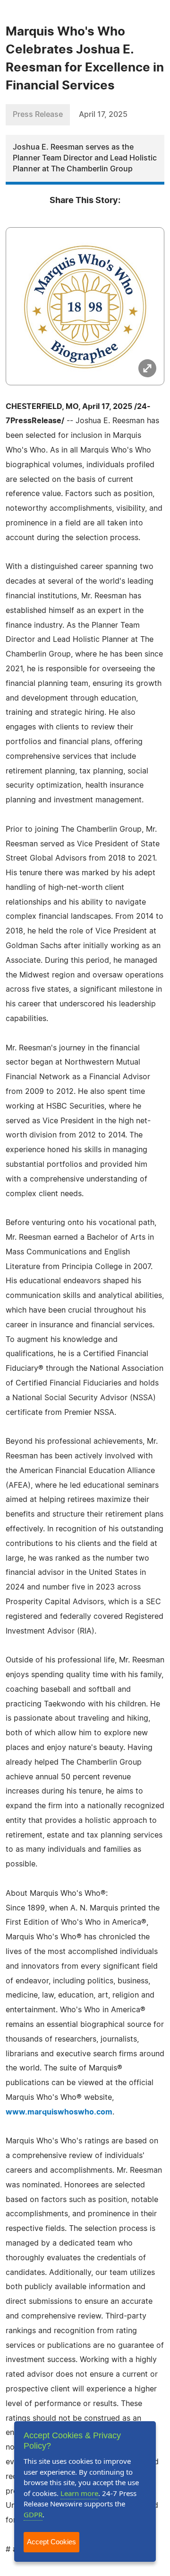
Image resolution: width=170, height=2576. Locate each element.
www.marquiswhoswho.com (59, 2112)
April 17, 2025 (103, 115)
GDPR (33, 2514)
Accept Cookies (51, 2542)
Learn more (79, 2493)
